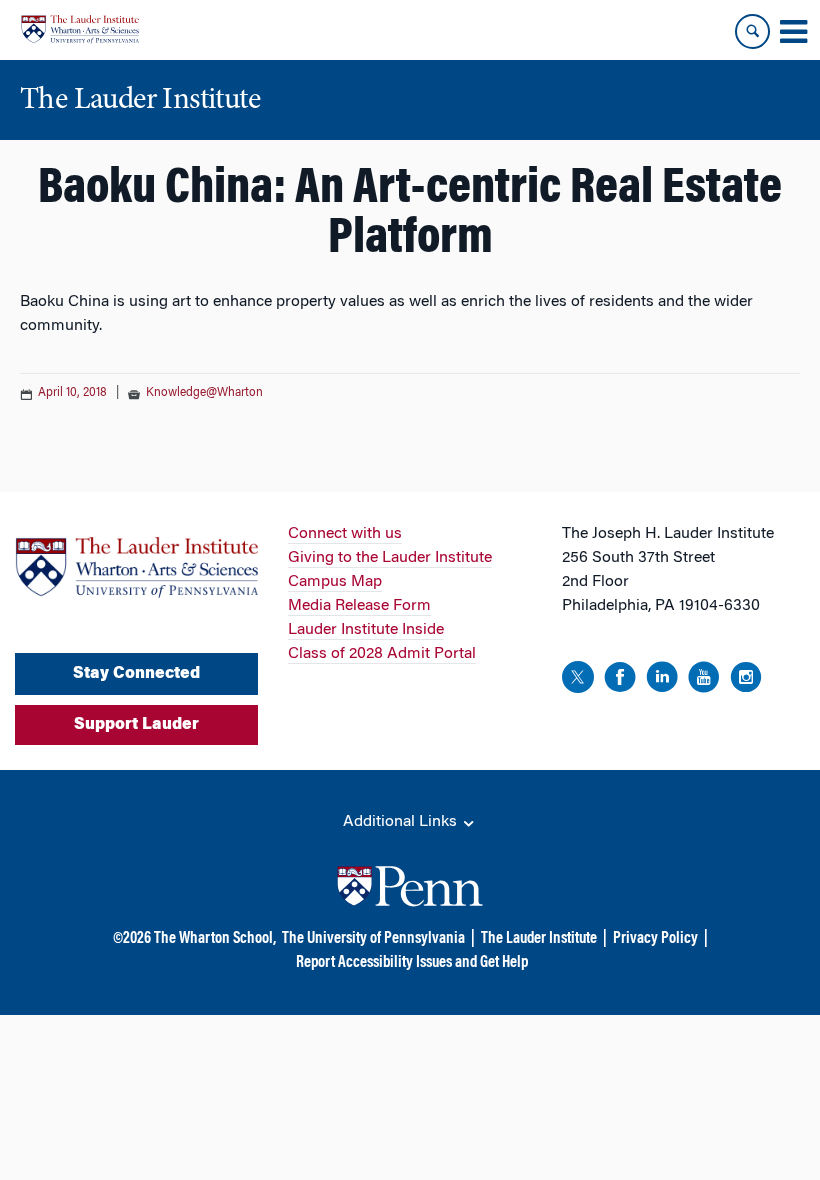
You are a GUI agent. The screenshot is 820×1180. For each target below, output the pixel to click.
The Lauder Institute (539, 939)
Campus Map (335, 582)
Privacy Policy (655, 939)
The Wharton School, (215, 939)
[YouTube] (704, 680)
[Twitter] (578, 680)
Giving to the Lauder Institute (390, 558)
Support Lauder (136, 725)
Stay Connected (136, 674)
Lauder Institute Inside (366, 630)
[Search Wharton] (752, 31)
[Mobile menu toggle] (793, 32)
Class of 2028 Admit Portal (382, 654)
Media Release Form (359, 606)
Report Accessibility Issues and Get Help (412, 963)
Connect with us (345, 534)
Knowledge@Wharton (204, 393)
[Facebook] (620, 680)
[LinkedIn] (662, 680)
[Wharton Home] (80, 29)
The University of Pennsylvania (373, 939)
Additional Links (402, 822)
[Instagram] (746, 680)
